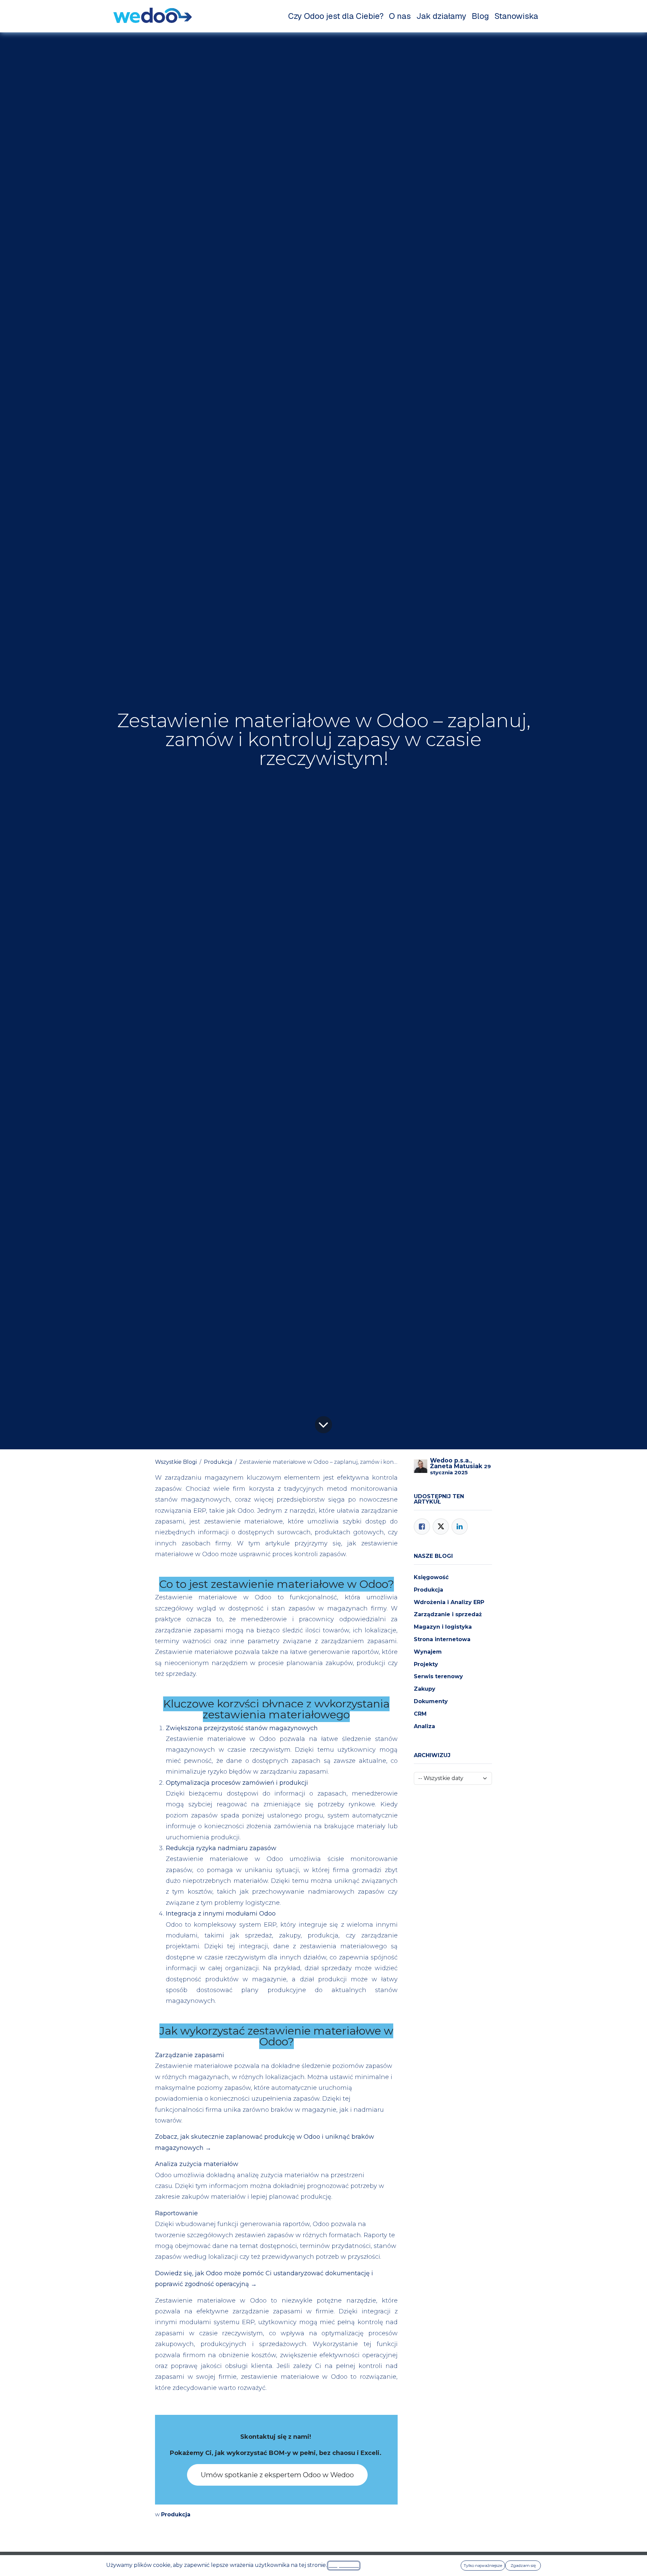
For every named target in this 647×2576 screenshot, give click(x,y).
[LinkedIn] (460, 1527)
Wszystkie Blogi (176, 1462)
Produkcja (218, 1462)
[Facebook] (422, 1527)
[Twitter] (441, 1527)
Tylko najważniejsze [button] (483, 2565)
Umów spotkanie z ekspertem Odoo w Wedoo (277, 2475)
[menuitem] (336, 16)
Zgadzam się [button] (523, 2565)
